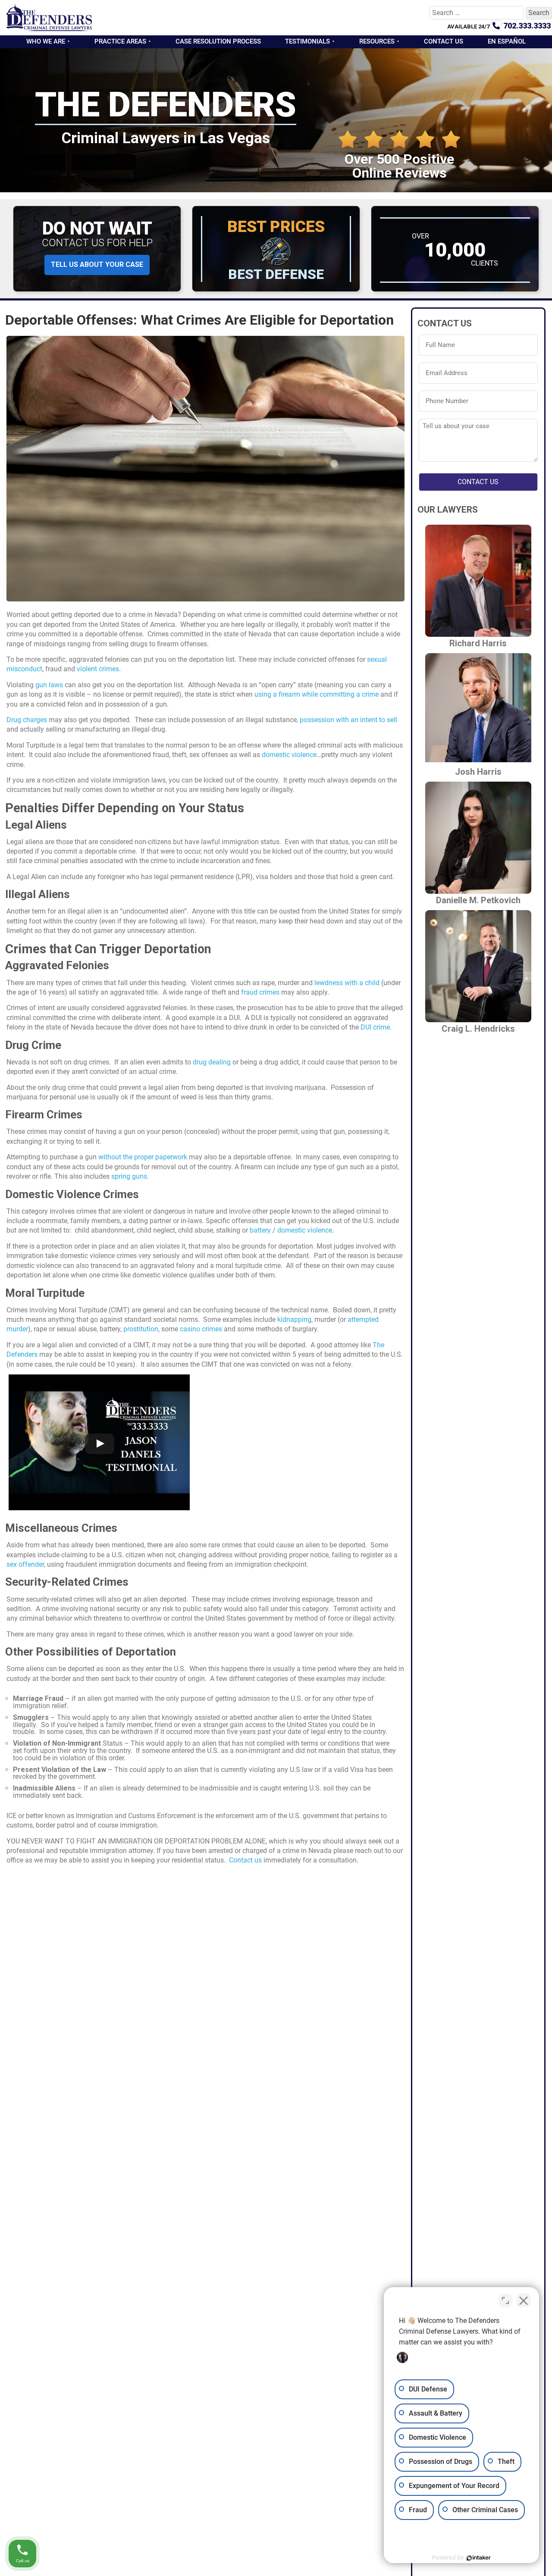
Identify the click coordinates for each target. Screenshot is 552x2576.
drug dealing (212, 1062)
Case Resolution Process (218, 41)
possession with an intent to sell (348, 720)
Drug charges (27, 720)
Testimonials (307, 41)
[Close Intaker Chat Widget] (524, 2301)
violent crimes (98, 669)
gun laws (49, 685)
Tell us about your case (97, 264)
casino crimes (201, 1329)
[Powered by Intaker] (479, 2558)
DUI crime (375, 1027)
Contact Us (444, 41)
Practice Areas (120, 41)
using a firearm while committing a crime (317, 694)
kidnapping (294, 1319)
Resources (377, 41)
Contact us (245, 1860)
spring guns (129, 1176)
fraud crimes (260, 992)
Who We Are (46, 41)
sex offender (25, 1564)
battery (260, 1230)
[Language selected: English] (530, 2570)
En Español (507, 41)
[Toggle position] (505, 2301)
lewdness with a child (347, 983)
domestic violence (289, 755)
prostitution (141, 1329)
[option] (530, 2570)
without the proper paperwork (143, 1157)
